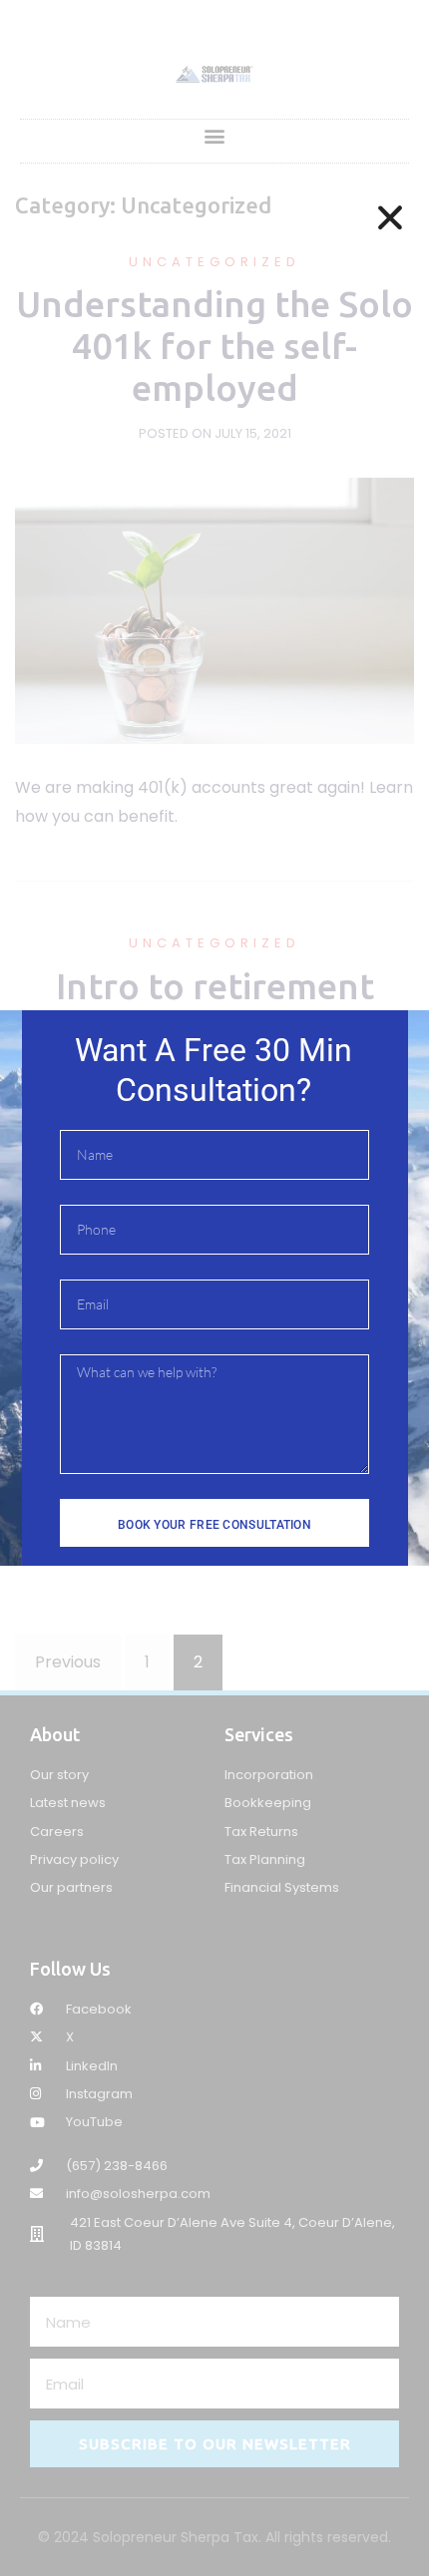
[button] (390, 217)
